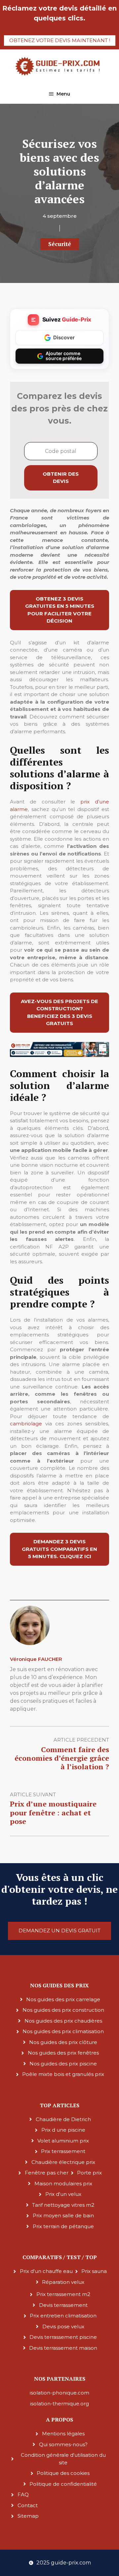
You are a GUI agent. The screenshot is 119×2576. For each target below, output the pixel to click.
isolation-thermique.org (59, 2404)
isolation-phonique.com (59, 2393)
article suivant (33, 1794)
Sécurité (60, 244)
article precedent (81, 1740)
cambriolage (26, 1424)
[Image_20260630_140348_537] (59, 1055)
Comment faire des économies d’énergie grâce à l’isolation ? (62, 1758)
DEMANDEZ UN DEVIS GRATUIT (59, 1931)
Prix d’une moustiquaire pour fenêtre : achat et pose (53, 1812)
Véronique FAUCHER (36, 1659)
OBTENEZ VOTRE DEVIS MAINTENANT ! (60, 40)
